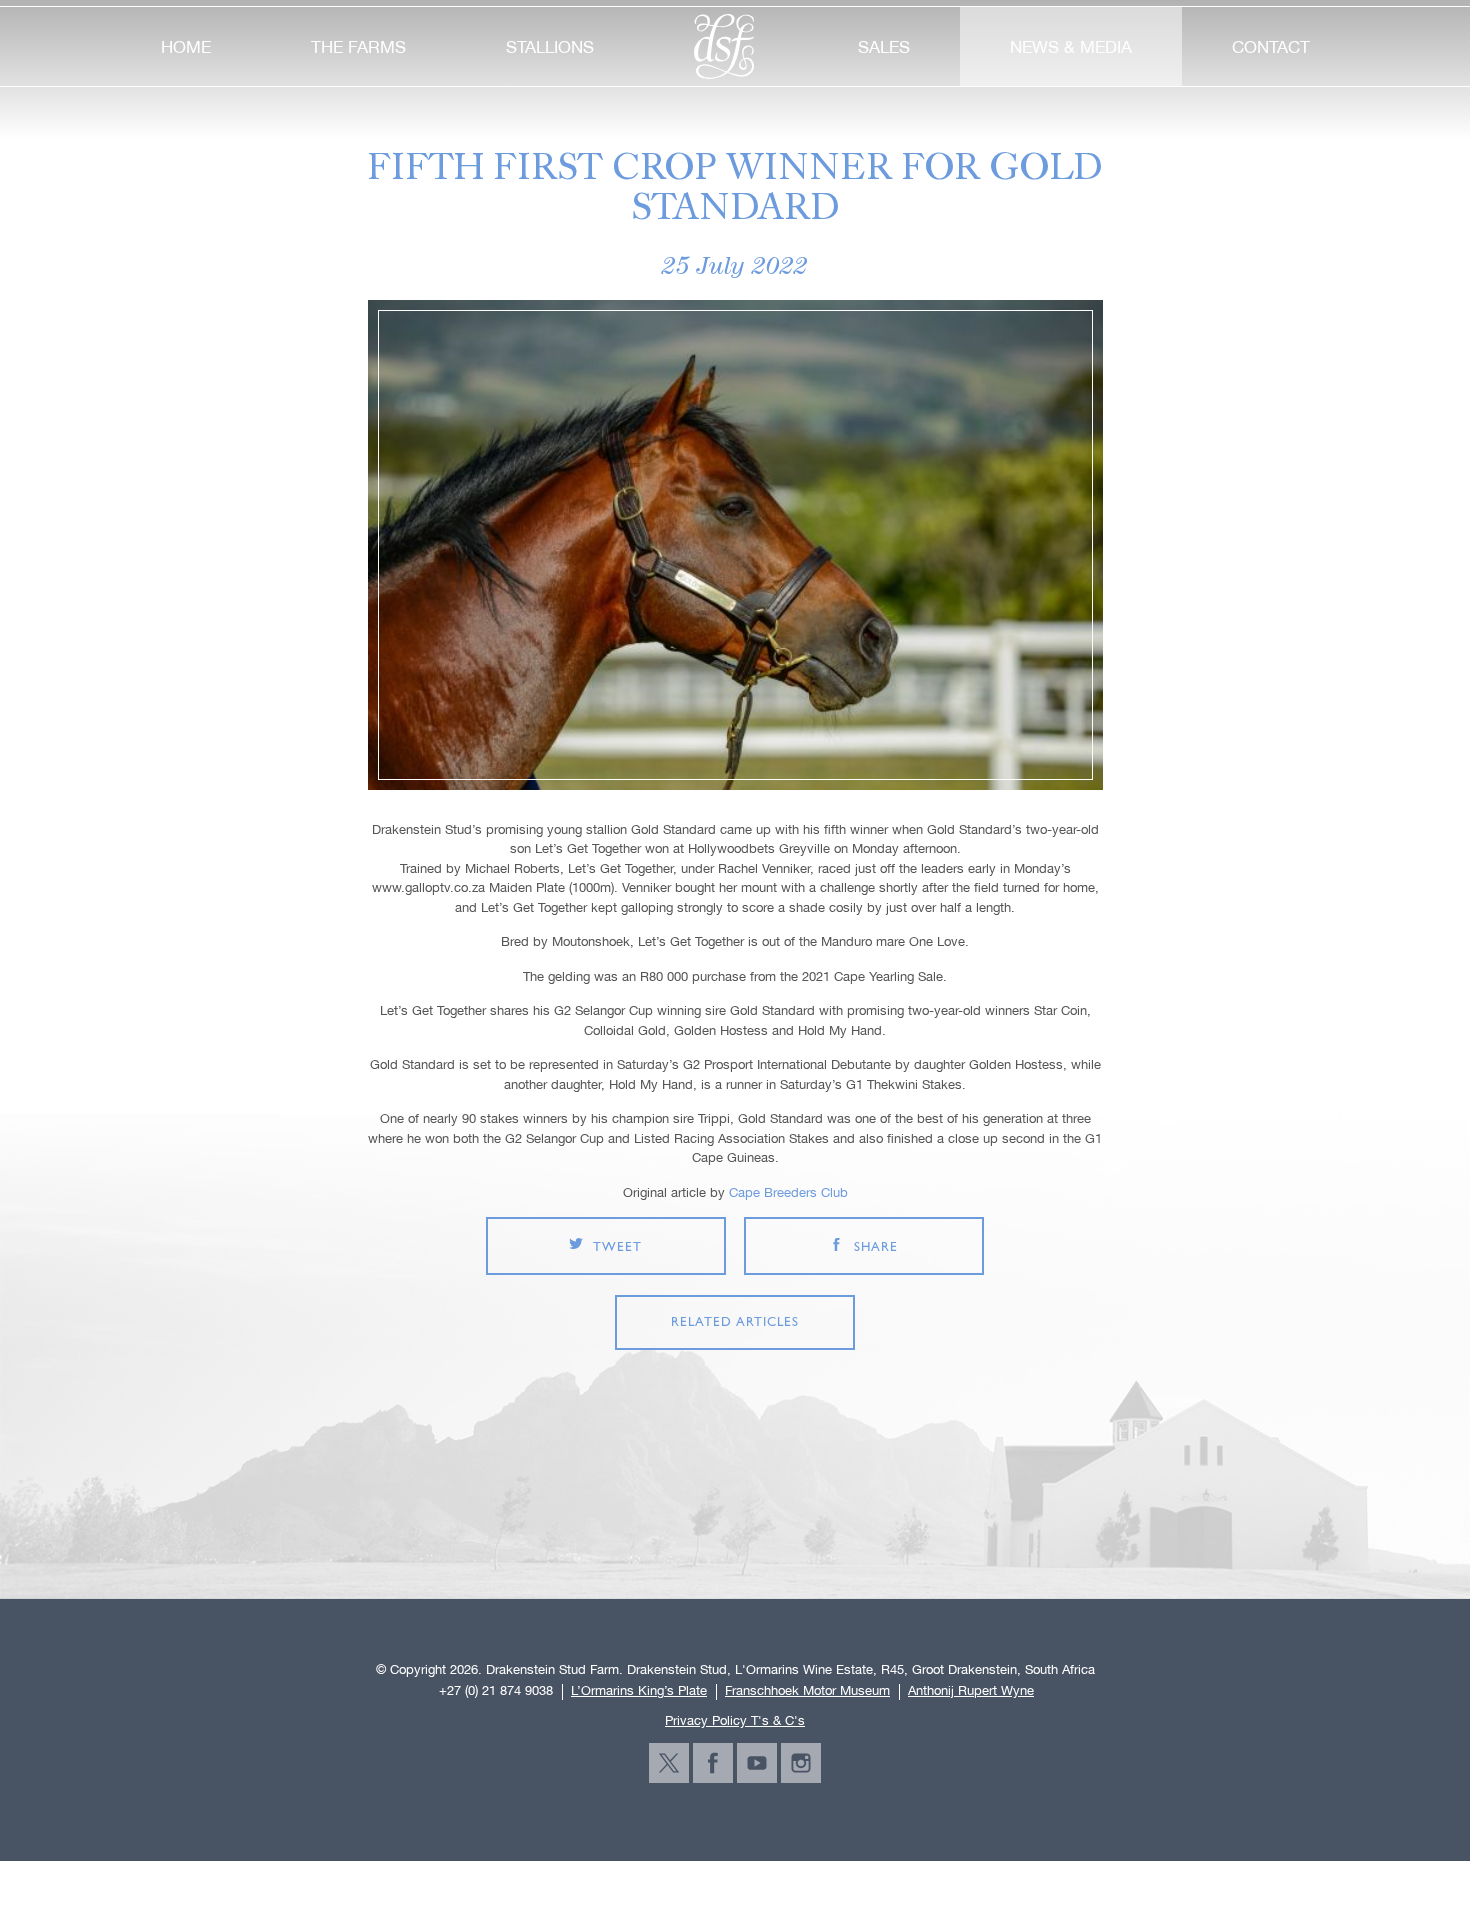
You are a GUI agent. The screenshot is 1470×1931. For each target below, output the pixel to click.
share (876, 1247)
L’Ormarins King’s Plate (639, 1691)
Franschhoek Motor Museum (807, 1691)
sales (884, 47)
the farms (358, 47)
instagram (801, 1763)
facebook (713, 1763)
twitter (669, 1763)
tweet (617, 1247)
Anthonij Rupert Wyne (971, 1691)
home (186, 47)
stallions (550, 47)
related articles (735, 1322)
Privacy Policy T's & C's (735, 1720)
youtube (757, 1763)
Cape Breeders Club (788, 1192)
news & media (1071, 47)
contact (1271, 47)
